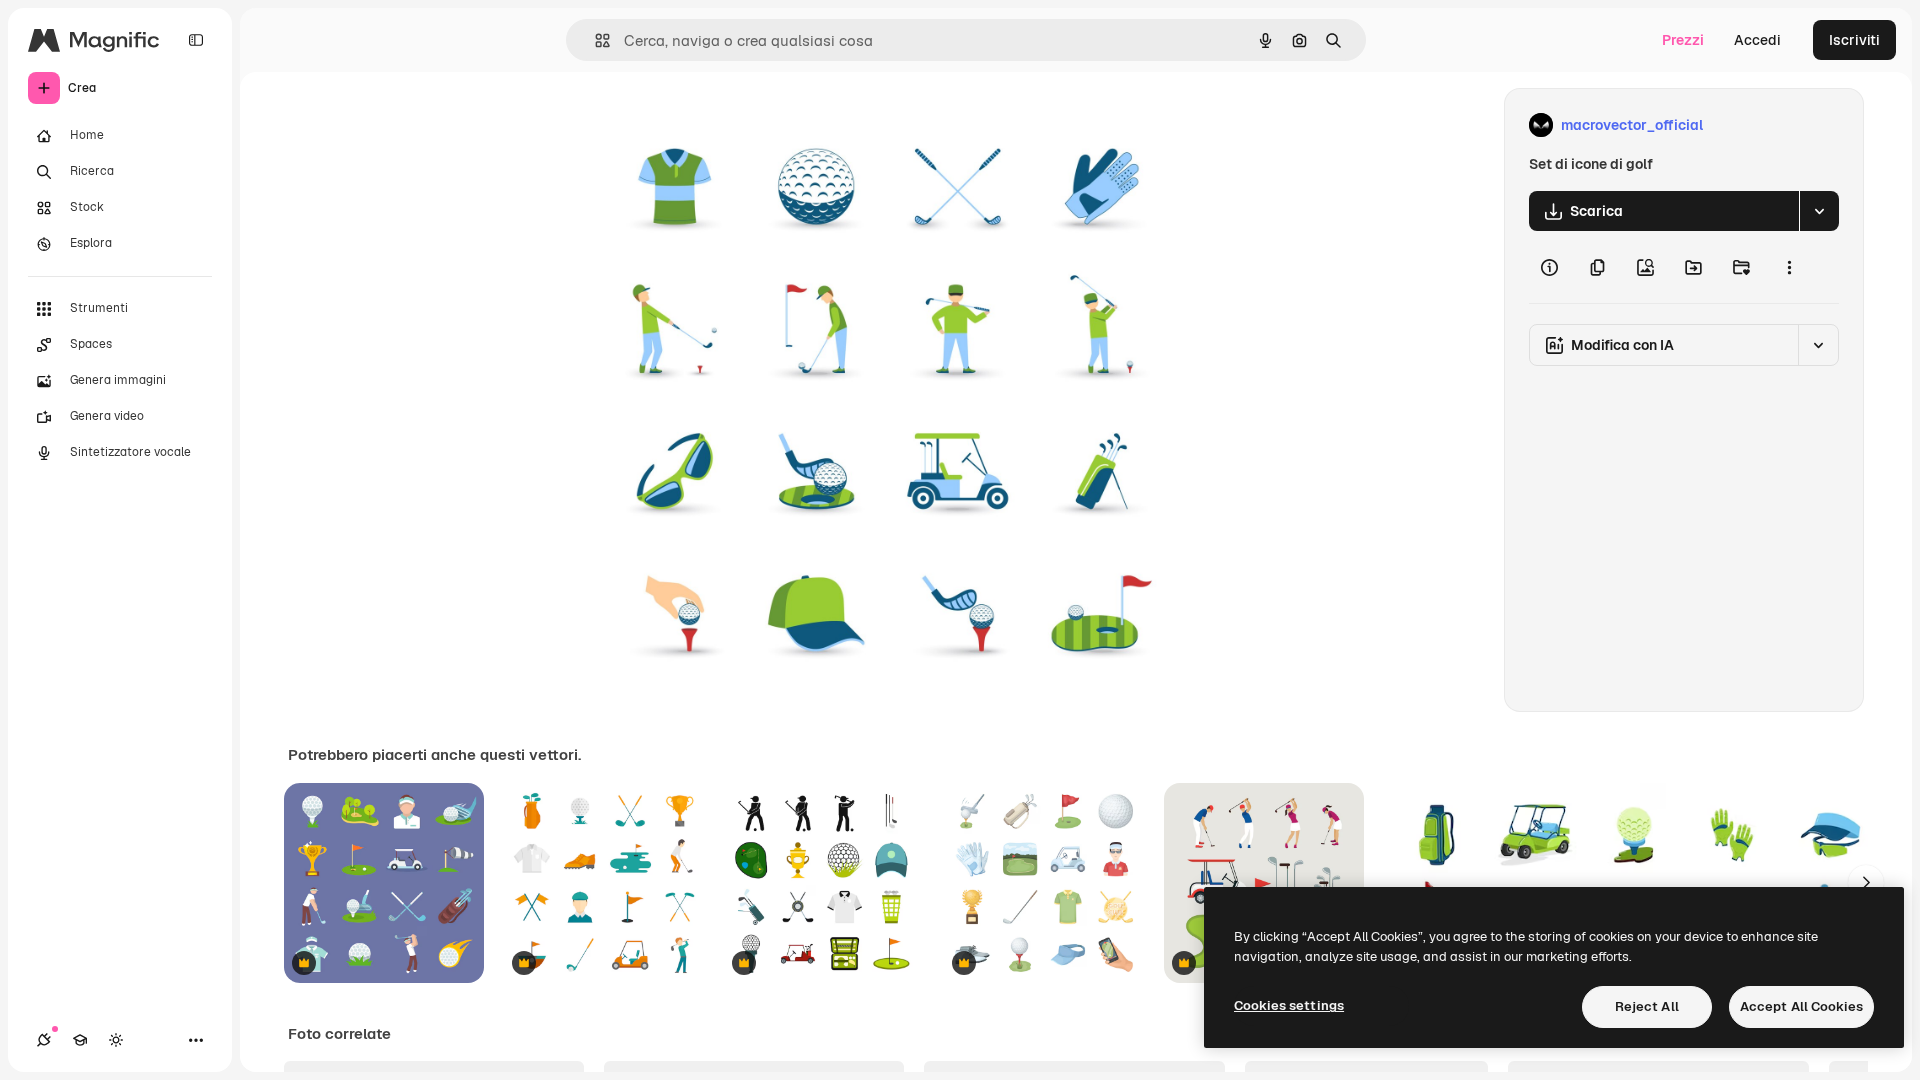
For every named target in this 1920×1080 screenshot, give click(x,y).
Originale (708, 125)
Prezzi (1683, 40)
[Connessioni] (44, 1040)
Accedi (1757, 40)
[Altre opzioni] (1789, 267)
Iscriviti (1854, 40)
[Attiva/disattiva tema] (116, 1040)
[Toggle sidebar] (196, 40)
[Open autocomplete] (594, 40)
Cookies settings (1289, 1005)
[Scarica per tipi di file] (1819, 211)
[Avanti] (1866, 883)
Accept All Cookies (1801, 1006)
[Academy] (80, 1040)
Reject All (1647, 1006)
